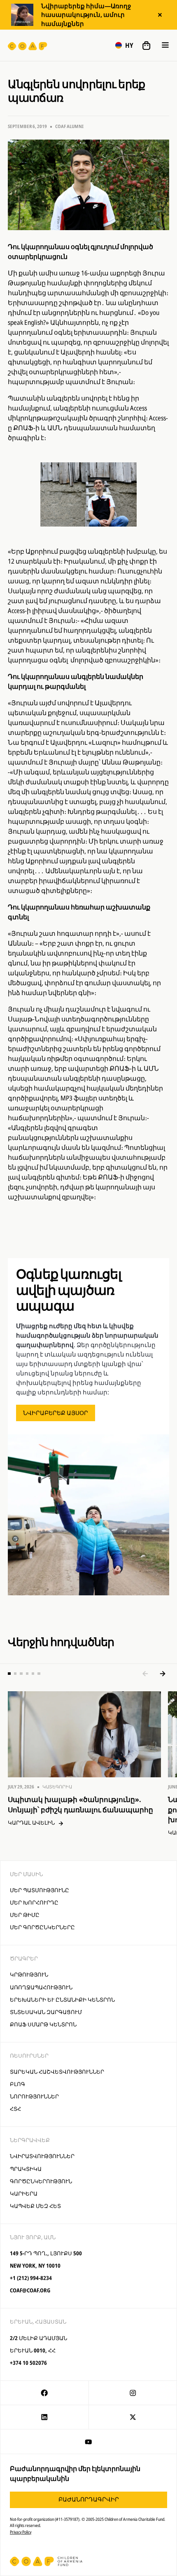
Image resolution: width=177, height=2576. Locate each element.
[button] (124, 45)
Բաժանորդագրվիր (89, 2499)
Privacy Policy (21, 2532)
